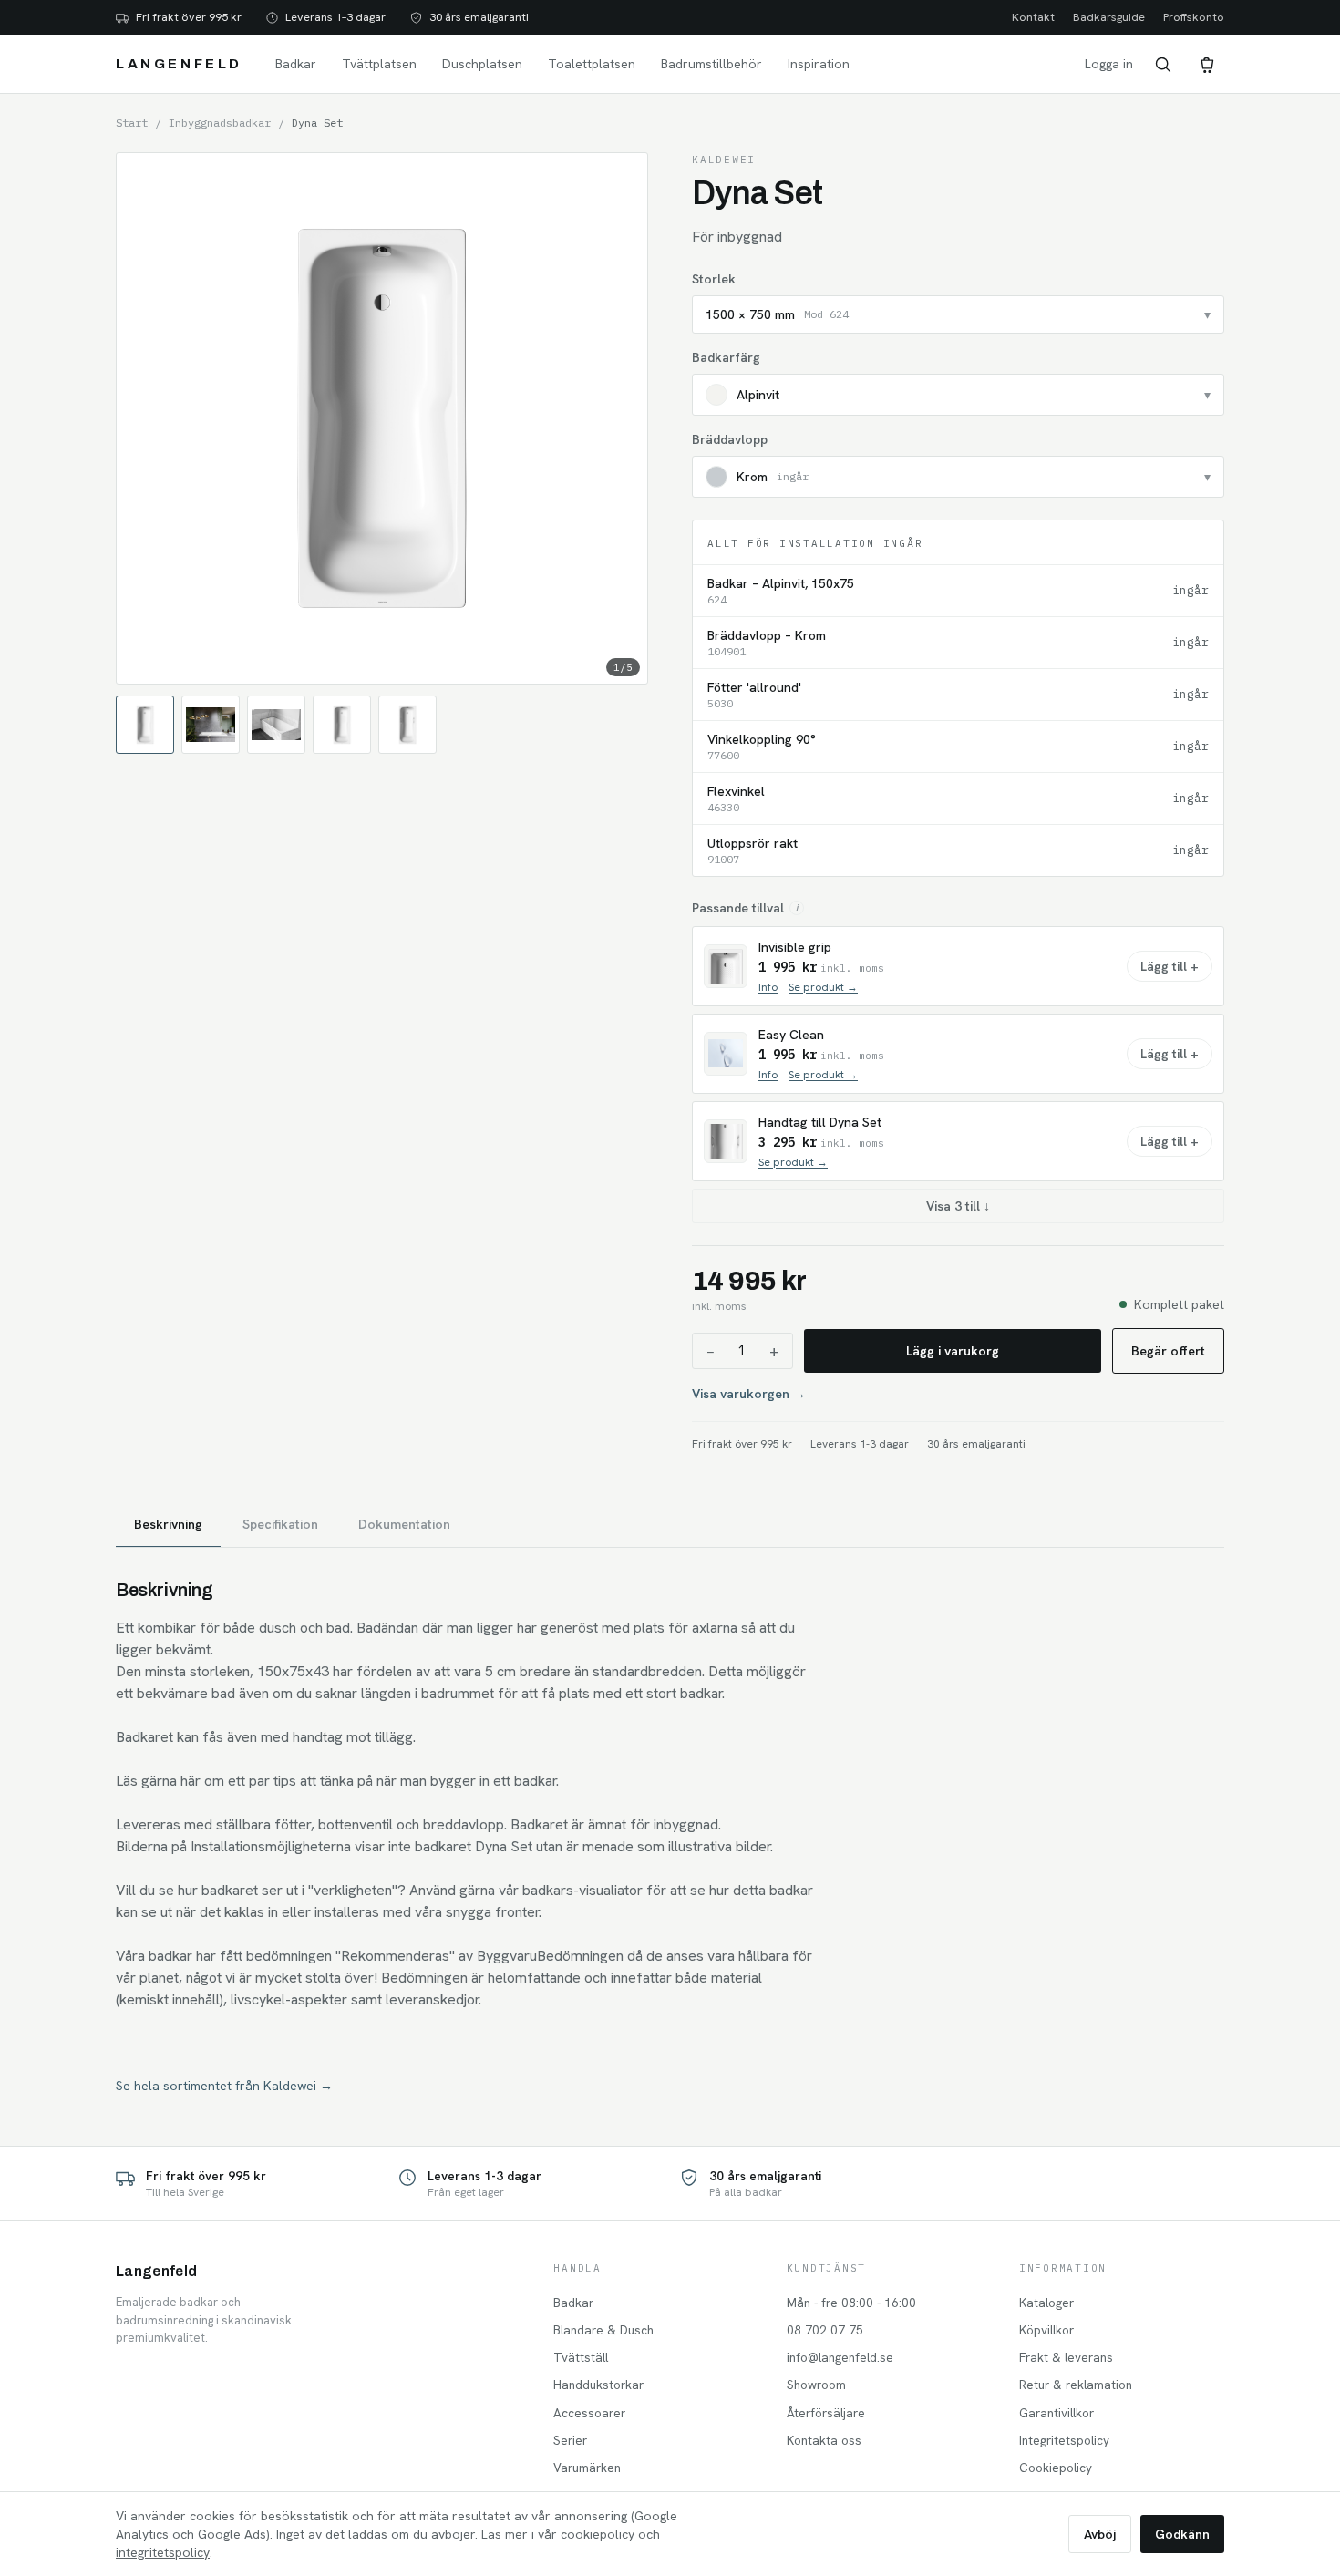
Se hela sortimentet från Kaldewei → (224, 2086)
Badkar (296, 64)
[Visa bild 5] (407, 725)
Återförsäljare (826, 2413)
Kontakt (1033, 17)
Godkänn (1182, 2534)
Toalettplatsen (592, 64)
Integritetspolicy (1064, 2440)
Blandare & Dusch (603, 2330)
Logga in (1109, 64)
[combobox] (958, 314)
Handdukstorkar (598, 2385)
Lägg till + (1170, 966)
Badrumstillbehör (711, 64)
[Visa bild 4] (342, 725)
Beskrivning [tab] (168, 1524)
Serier (570, 2440)
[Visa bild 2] (211, 725)
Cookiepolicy (1056, 2468)
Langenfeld (179, 64)
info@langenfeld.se (840, 2357)
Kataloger (1046, 2303)
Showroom (816, 2385)
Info (768, 987)
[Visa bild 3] (276, 725)
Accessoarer (589, 2413)
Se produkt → (823, 987)
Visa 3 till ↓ (958, 1206)
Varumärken (587, 2468)
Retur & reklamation (1076, 2385)
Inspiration (819, 64)
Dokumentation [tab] (404, 1524)
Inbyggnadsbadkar (220, 123)
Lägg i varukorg (953, 1351)
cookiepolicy (598, 2534)
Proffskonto (1194, 17)
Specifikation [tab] (280, 1524)
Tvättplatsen (379, 64)
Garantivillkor (1057, 2413)
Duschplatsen (482, 64)
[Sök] (1162, 64)
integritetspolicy (163, 2552)
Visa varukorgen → (749, 1394)
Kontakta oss (824, 2440)
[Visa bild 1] (145, 725)
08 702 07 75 (825, 2330)
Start (132, 123)
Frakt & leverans (1066, 2357)
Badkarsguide (1109, 17)
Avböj (1100, 2534)
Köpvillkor (1046, 2330)
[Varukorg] (1206, 64)
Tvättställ (581, 2357)
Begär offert (1168, 1351)
